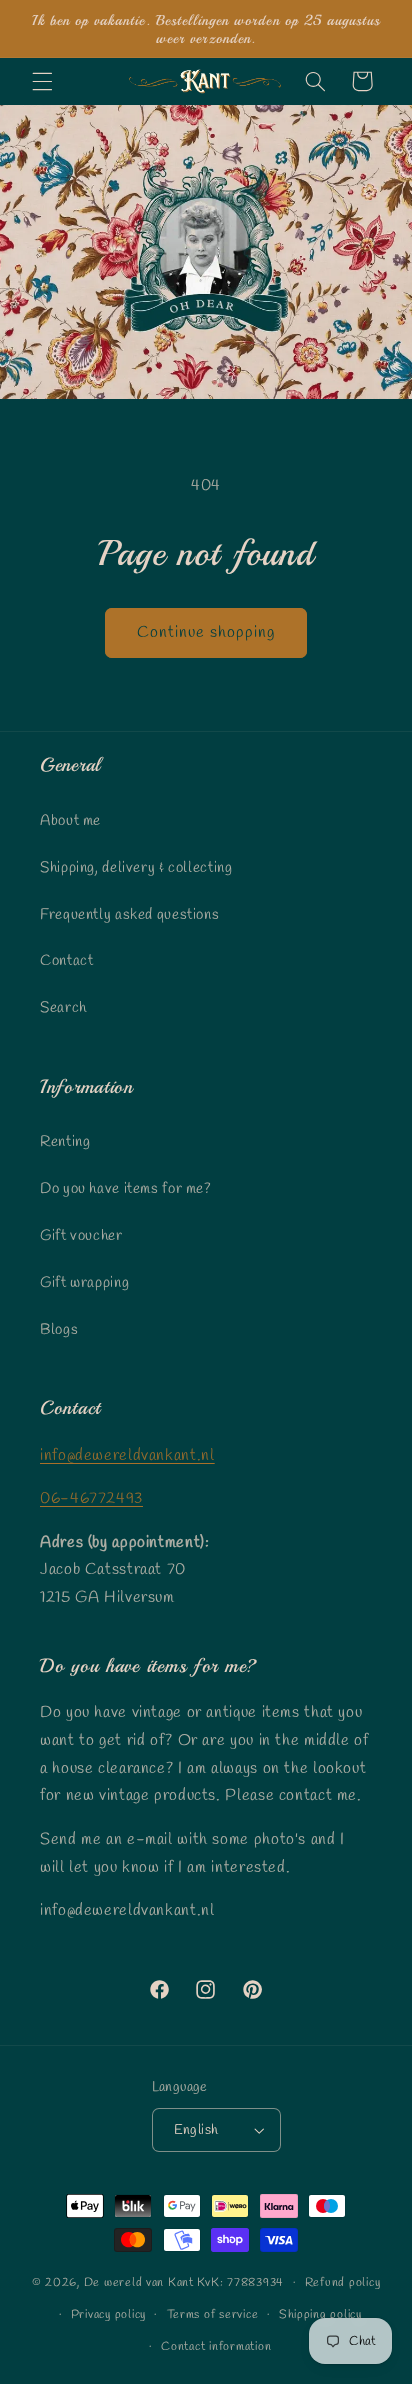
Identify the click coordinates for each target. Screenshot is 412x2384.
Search (63, 1008)
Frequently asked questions (129, 915)
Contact (66, 961)
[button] (42, 81)
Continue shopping (206, 632)
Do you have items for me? (126, 1189)
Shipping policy (320, 2315)
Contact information (216, 2347)
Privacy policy (108, 2315)
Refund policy (343, 2283)
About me (70, 821)
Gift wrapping (84, 1283)
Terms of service (213, 2315)
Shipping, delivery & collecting (136, 868)
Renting (65, 1142)
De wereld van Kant (139, 2283)
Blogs (59, 1330)
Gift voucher (81, 1236)
